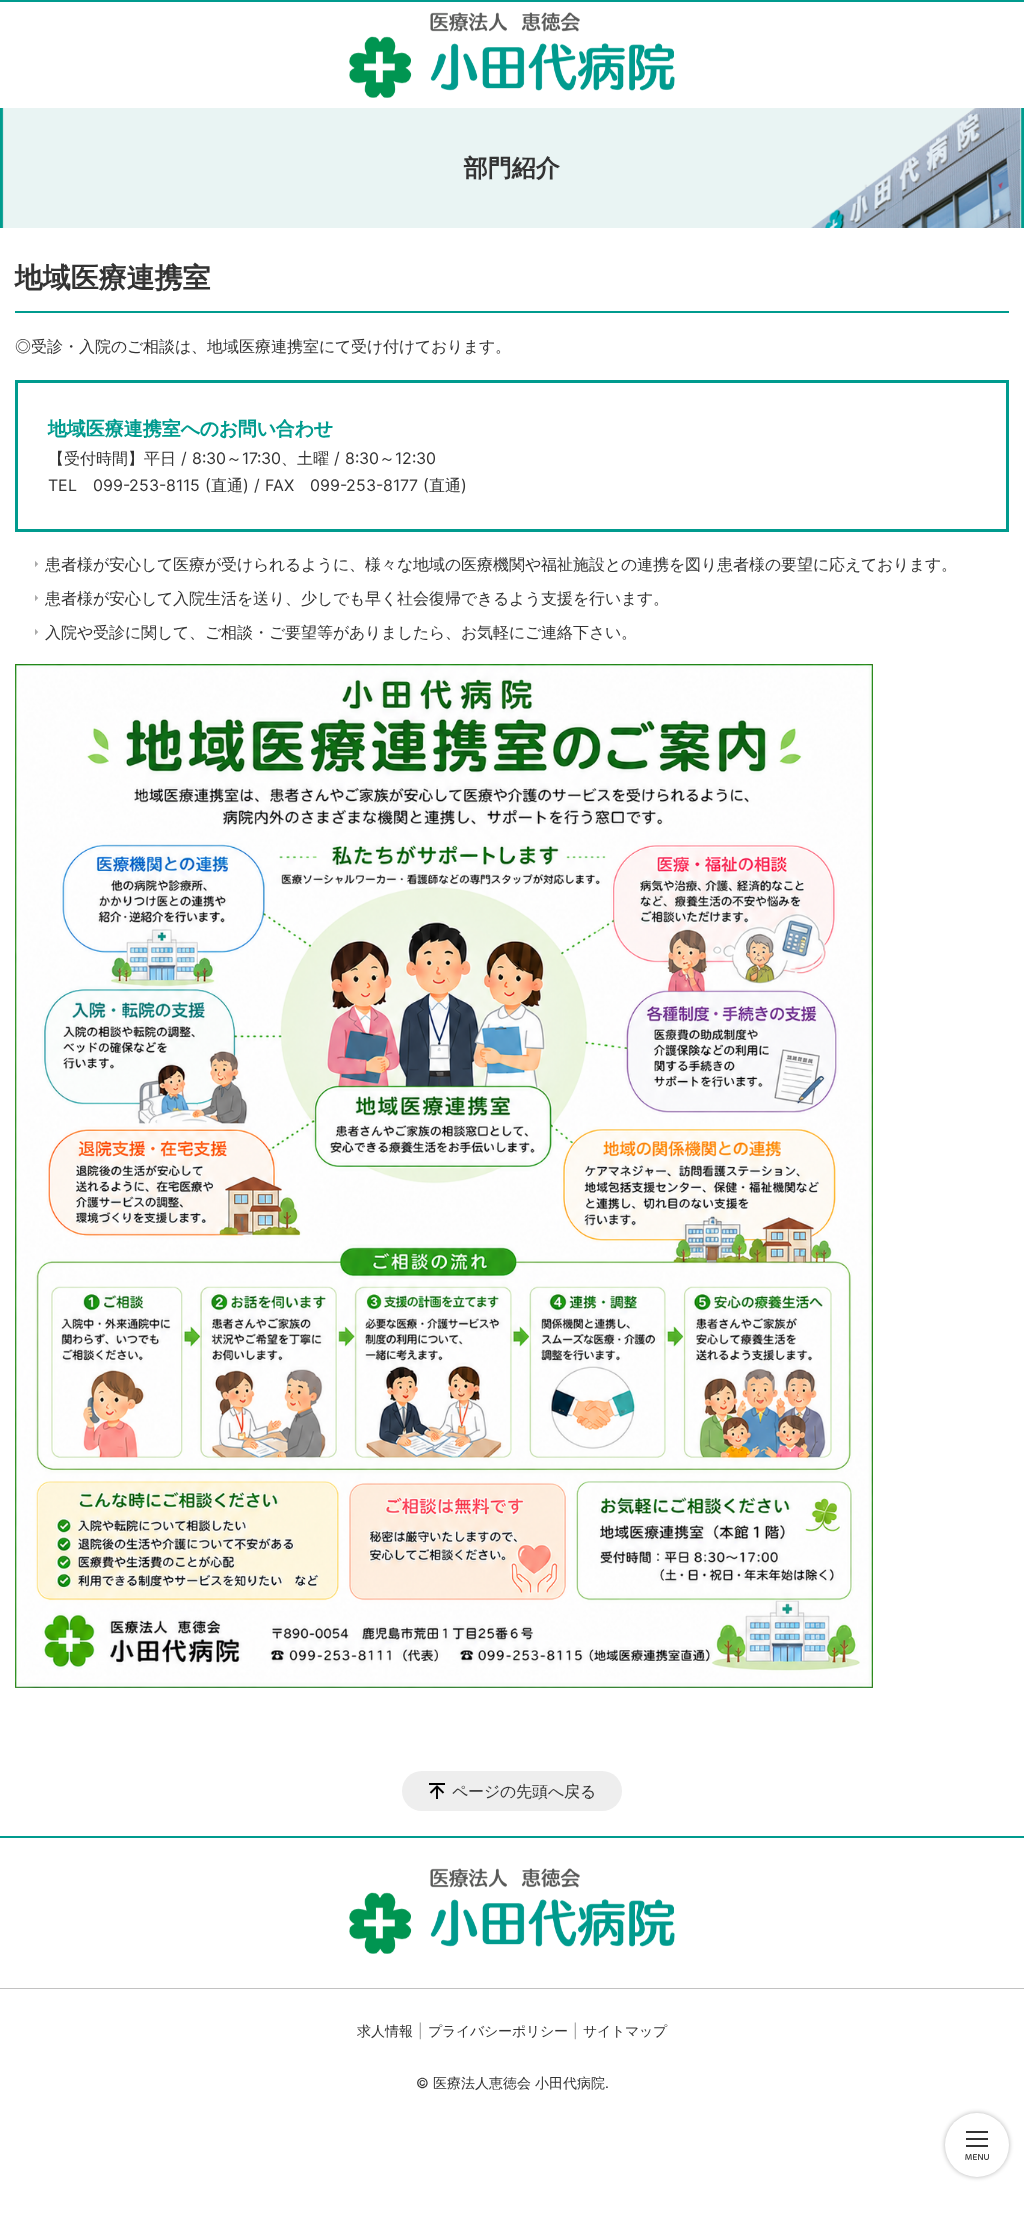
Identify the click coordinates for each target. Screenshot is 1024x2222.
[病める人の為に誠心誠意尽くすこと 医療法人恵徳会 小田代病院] (512, 55)
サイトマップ (625, 2030)
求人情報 (385, 2030)
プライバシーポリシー (498, 2030)
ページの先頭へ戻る (524, 1791)
